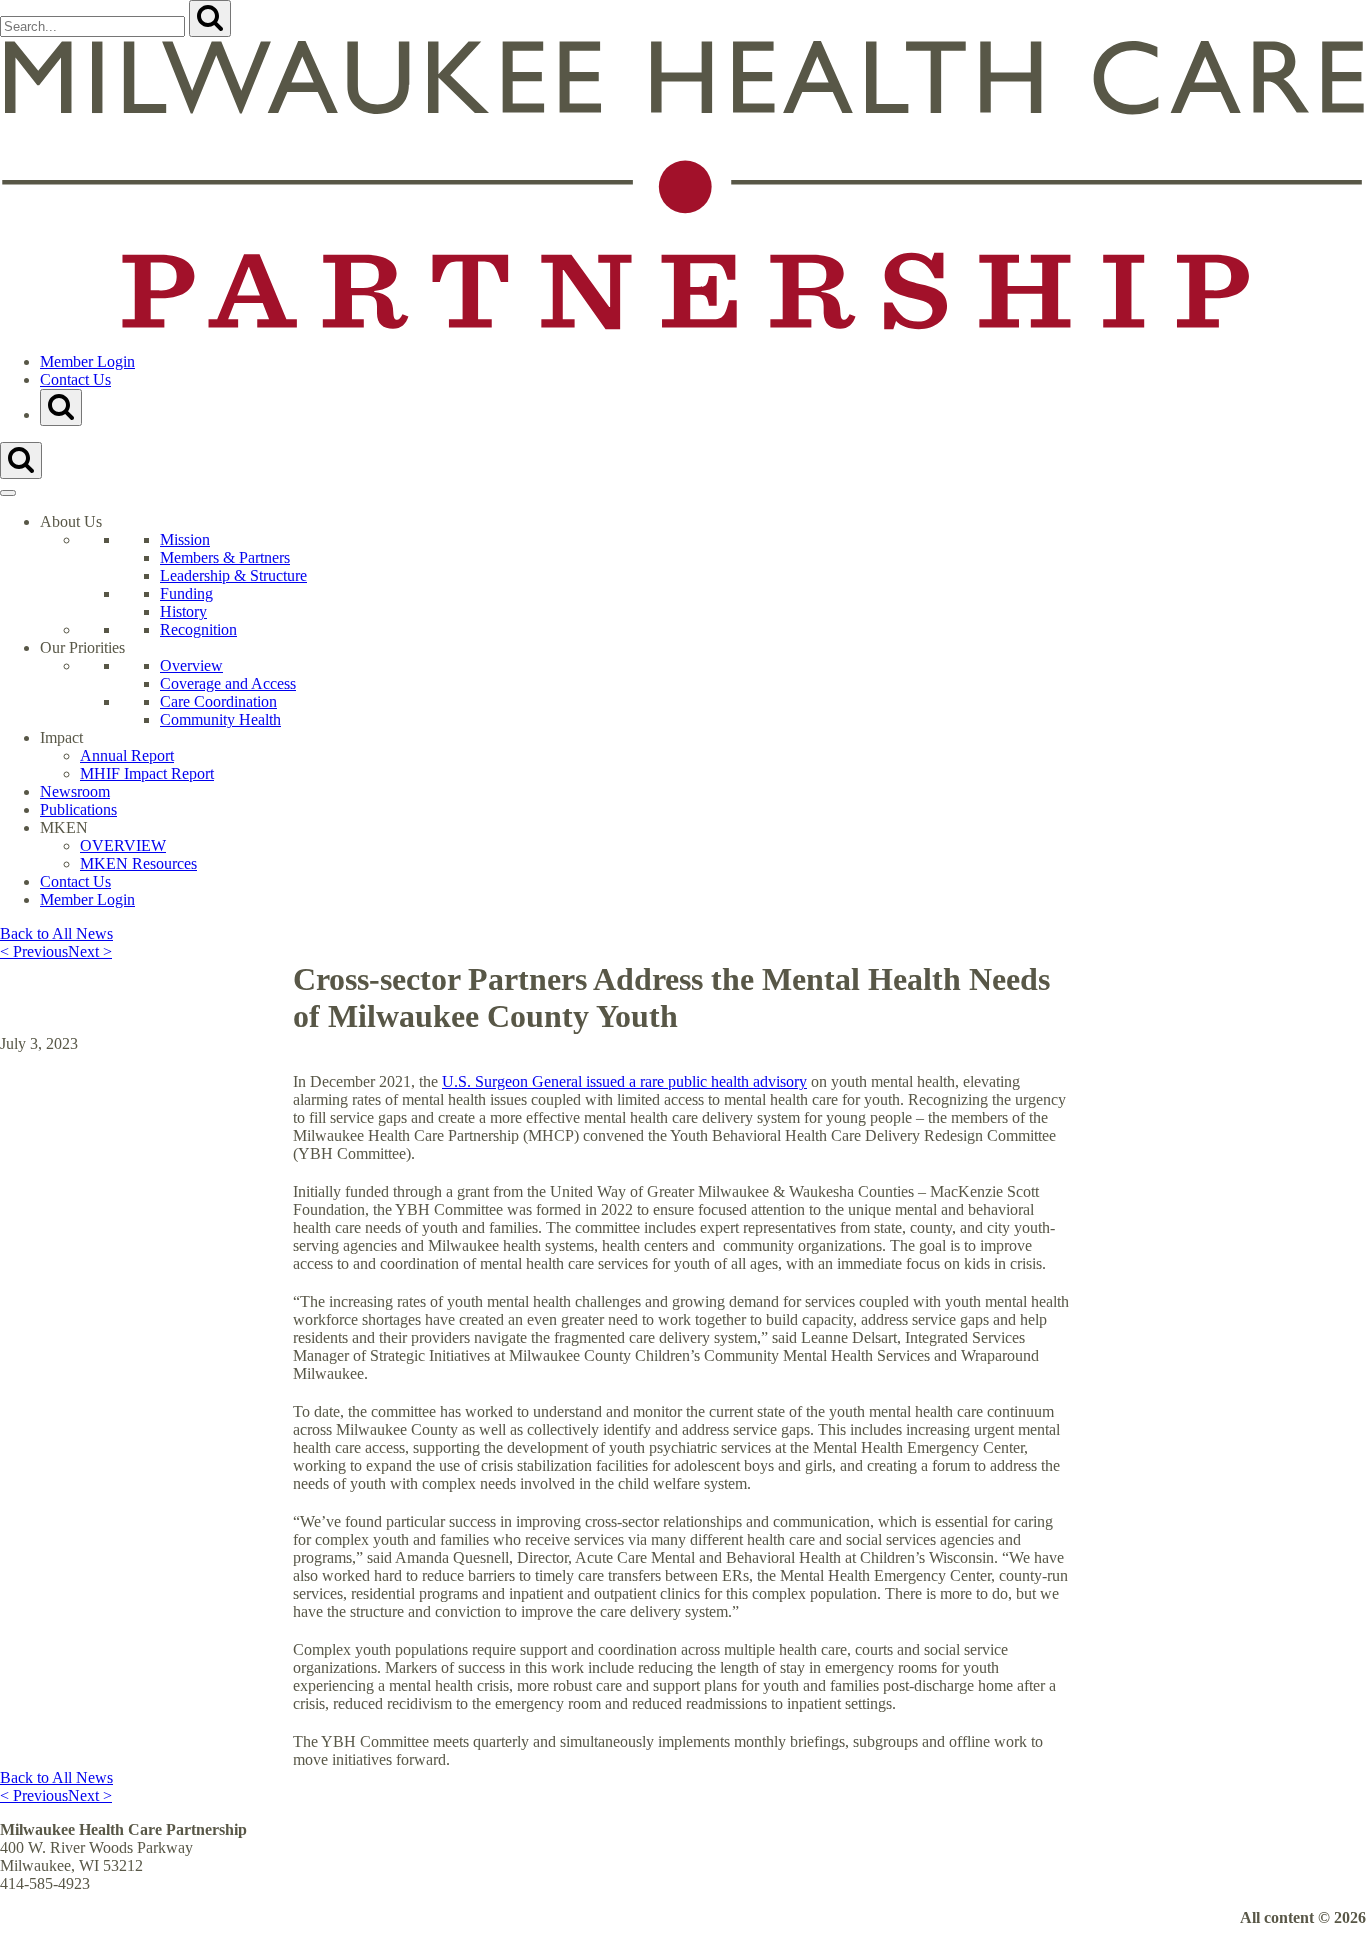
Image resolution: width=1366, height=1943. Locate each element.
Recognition (198, 629)
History (183, 611)
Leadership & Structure (233, 575)
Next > (90, 951)
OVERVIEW (123, 845)
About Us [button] (71, 521)
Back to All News (56, 933)
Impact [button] (61, 737)
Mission (185, 539)
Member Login (87, 361)
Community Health (220, 719)
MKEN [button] (64, 827)
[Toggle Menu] (8, 493)
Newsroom (75, 791)
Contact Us (75, 379)
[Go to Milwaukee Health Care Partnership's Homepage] (683, 327)
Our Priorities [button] (82, 647)
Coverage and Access (228, 683)
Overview (191, 665)
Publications (78, 809)
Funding (186, 593)
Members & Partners (225, 557)
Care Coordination (218, 701)
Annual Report (127, 755)
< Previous (34, 951)
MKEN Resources (138, 863)
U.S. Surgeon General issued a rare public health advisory (624, 1081)
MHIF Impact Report (147, 773)
